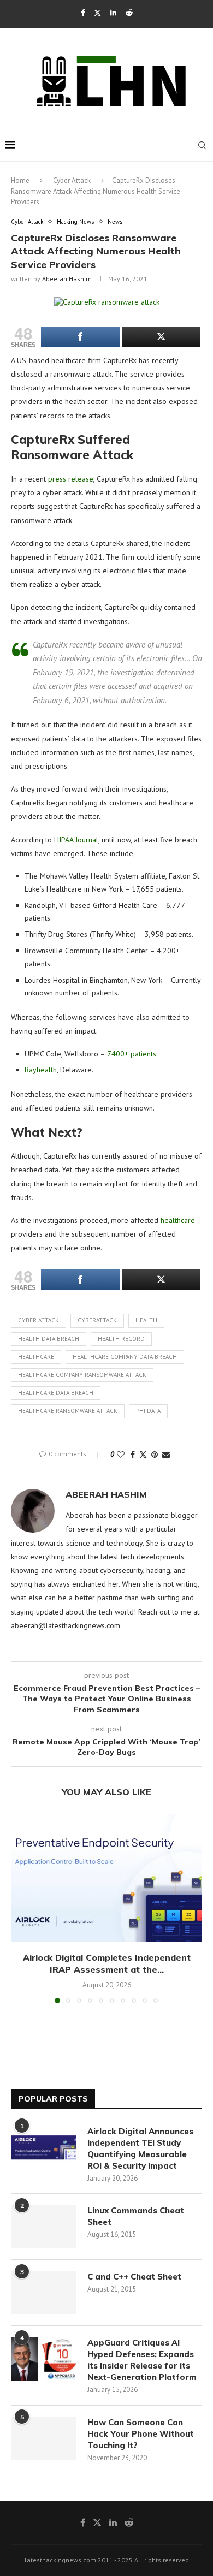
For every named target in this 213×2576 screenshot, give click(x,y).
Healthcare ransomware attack (68, 1411)
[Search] (202, 145)
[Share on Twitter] (143, 1455)
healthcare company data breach (125, 1357)
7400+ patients (132, 1054)
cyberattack (97, 1320)
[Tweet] (161, 337)
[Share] (81, 337)
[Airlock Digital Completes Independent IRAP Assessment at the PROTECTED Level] (106, 1878)
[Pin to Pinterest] (155, 1455)
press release (71, 479)
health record (121, 1339)
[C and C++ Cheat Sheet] (44, 2293)
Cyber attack (39, 1320)
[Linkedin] (113, 13)
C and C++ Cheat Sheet (134, 2277)
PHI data (148, 1411)
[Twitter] (97, 13)
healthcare (178, 1220)
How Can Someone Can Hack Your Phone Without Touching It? (141, 2434)
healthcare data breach (56, 1393)
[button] (20, 1908)
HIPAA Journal (76, 840)
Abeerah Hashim (67, 279)
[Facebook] (83, 13)
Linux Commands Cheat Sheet (136, 2216)
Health (146, 1320)
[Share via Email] (166, 1455)
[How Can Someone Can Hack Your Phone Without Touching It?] (44, 2438)
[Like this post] (121, 1455)
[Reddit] (129, 13)
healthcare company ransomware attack (82, 1375)
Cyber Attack (72, 180)
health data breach (49, 1339)
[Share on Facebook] (133, 1455)
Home (20, 180)
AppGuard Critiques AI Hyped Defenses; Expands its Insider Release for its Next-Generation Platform (142, 2360)
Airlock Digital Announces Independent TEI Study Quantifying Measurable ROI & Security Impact (140, 2148)
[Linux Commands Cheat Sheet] (44, 2227)
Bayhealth (41, 1070)
